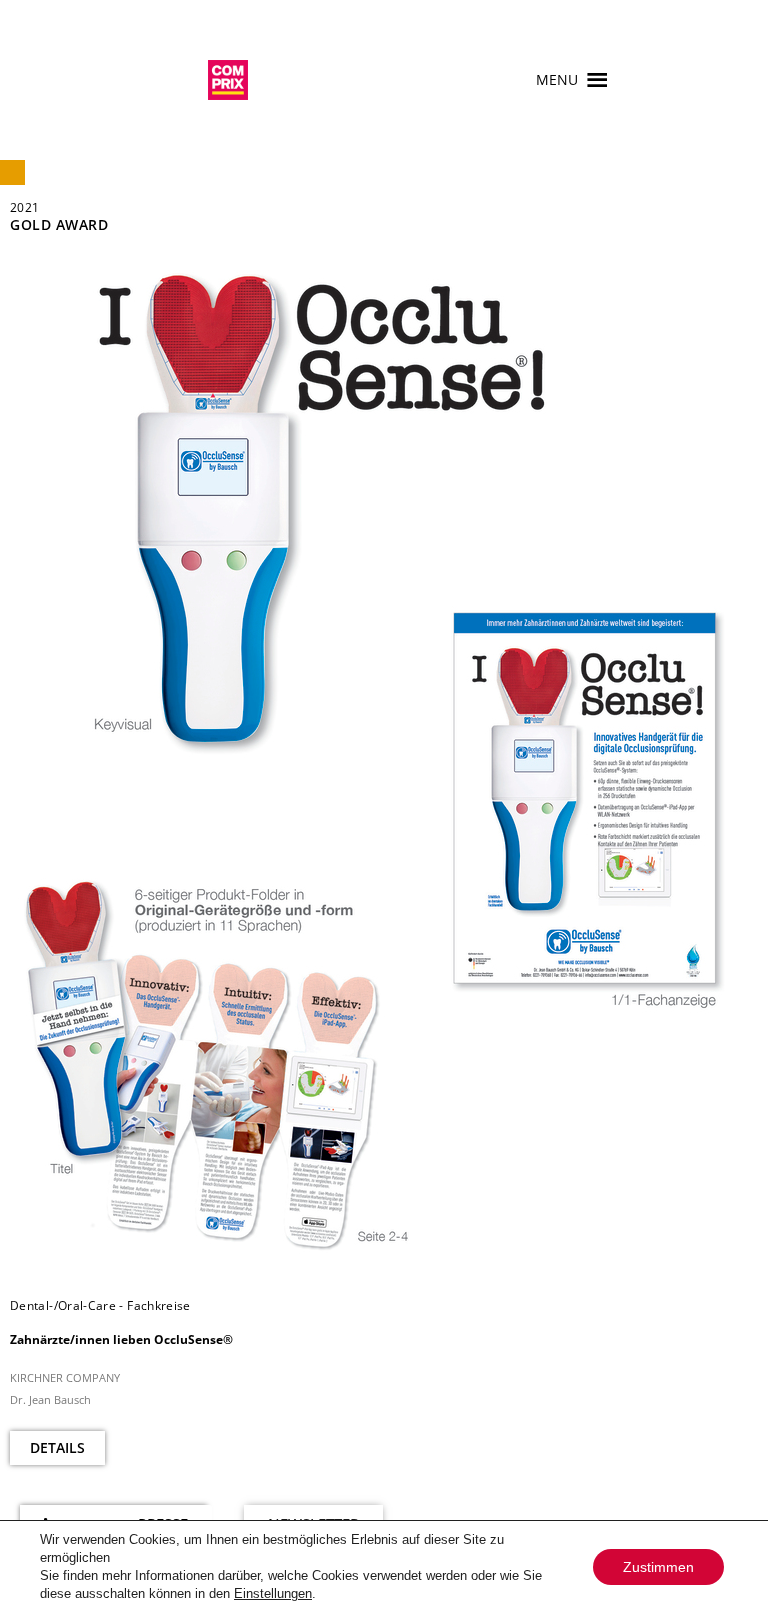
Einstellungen (273, 1593)
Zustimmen (658, 1567)
